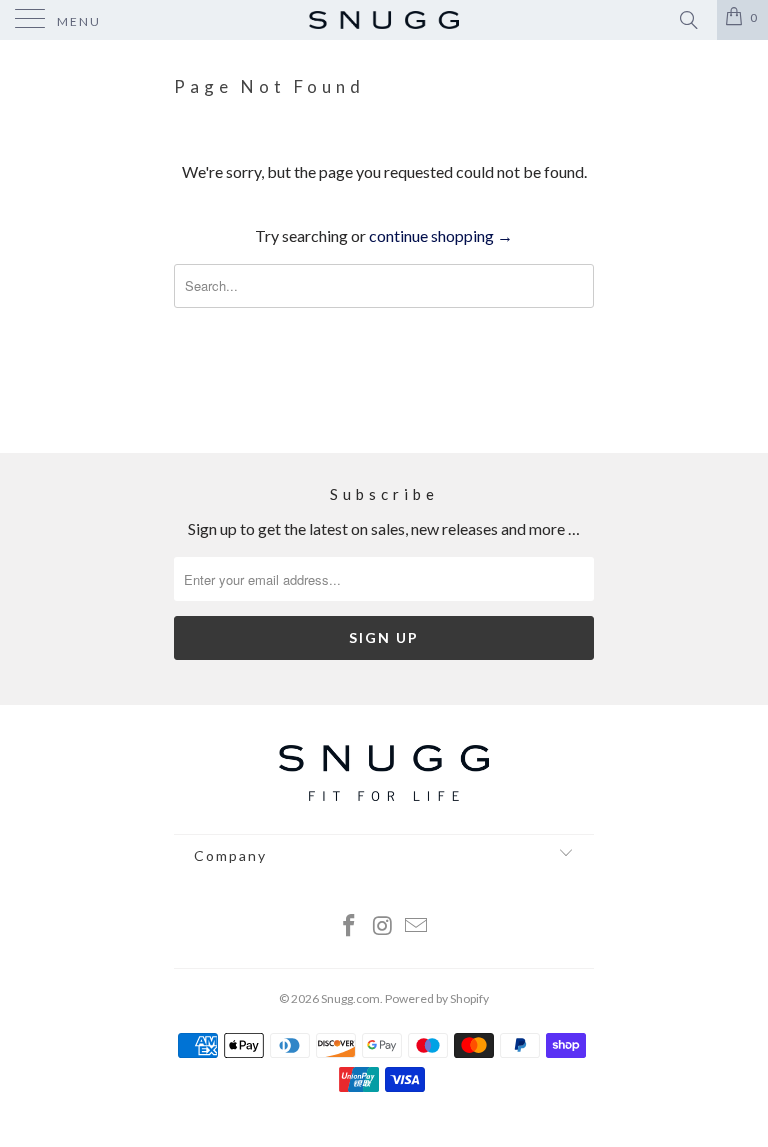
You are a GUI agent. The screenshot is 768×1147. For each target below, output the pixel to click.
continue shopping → (441, 235)
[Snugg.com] (384, 20)
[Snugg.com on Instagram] (383, 926)
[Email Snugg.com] (417, 926)
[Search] (687, 19)
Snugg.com (350, 998)
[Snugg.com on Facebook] (349, 926)
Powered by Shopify (437, 998)
